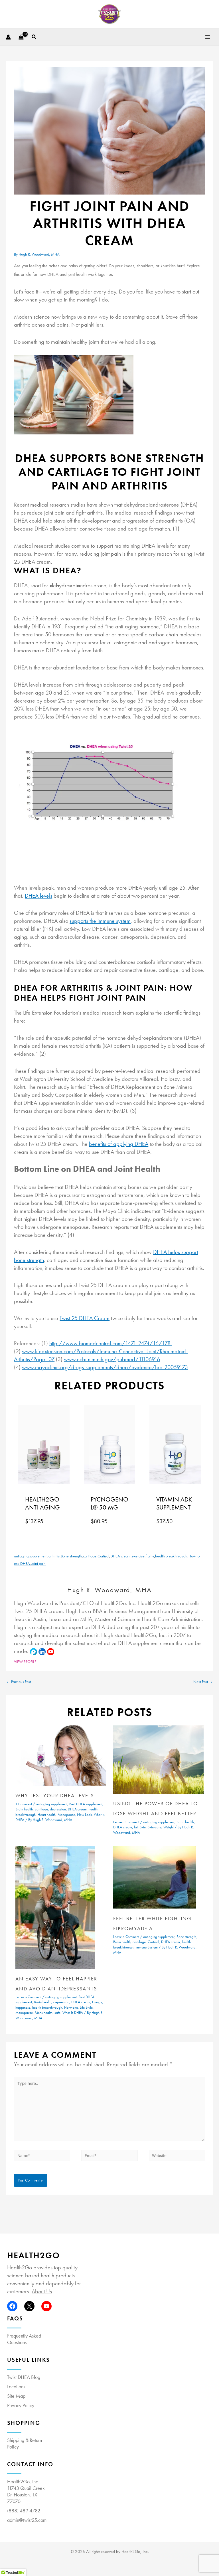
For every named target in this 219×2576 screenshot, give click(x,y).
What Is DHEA (73, 2013)
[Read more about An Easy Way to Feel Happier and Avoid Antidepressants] (55, 1907)
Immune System (147, 1947)
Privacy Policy (21, 2405)
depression (58, 1809)
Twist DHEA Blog (24, 2377)
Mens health (44, 2013)
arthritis (54, 1556)
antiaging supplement (31, 1556)
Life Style (86, 2007)
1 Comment (24, 1804)
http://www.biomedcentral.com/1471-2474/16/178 (111, 1343)
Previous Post (19, 1682)
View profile (25, 1662)
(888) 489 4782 (24, 2511)
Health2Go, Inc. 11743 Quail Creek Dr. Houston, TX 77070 (26, 2491)
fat (136, 1827)
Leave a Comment (126, 1822)
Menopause (66, 1815)
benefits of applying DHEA (119, 1144)
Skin (143, 1827)
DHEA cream (120, 1556)
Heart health (47, 1815)
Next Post (203, 1682)
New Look (84, 1815)
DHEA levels (38, 896)
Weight (169, 1827)
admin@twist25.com (27, 2520)
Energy (97, 2002)
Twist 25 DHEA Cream (85, 1318)
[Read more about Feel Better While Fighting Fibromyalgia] (155, 1877)
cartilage (90, 1556)
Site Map (16, 2396)
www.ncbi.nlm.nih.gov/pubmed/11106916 (112, 1359)
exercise (138, 1556)
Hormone (71, 2007)
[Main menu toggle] (208, 37)
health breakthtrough (171, 1556)
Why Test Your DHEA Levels (55, 1795)
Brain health (24, 1809)
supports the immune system (100, 921)
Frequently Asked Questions (24, 2339)
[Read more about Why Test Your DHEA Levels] (61, 1755)
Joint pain (38, 1564)
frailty (150, 1556)
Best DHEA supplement (86, 1804)
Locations (16, 2386)
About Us (42, 2291)
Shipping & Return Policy (25, 2443)
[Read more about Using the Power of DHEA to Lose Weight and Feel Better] (158, 1759)
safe (57, 2013)
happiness (23, 2007)
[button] (34, 37)
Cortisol (103, 1556)
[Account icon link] (8, 37)
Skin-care (155, 1827)
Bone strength (71, 1556)
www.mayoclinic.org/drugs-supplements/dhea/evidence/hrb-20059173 (105, 1367)
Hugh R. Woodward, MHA (109, 1590)
